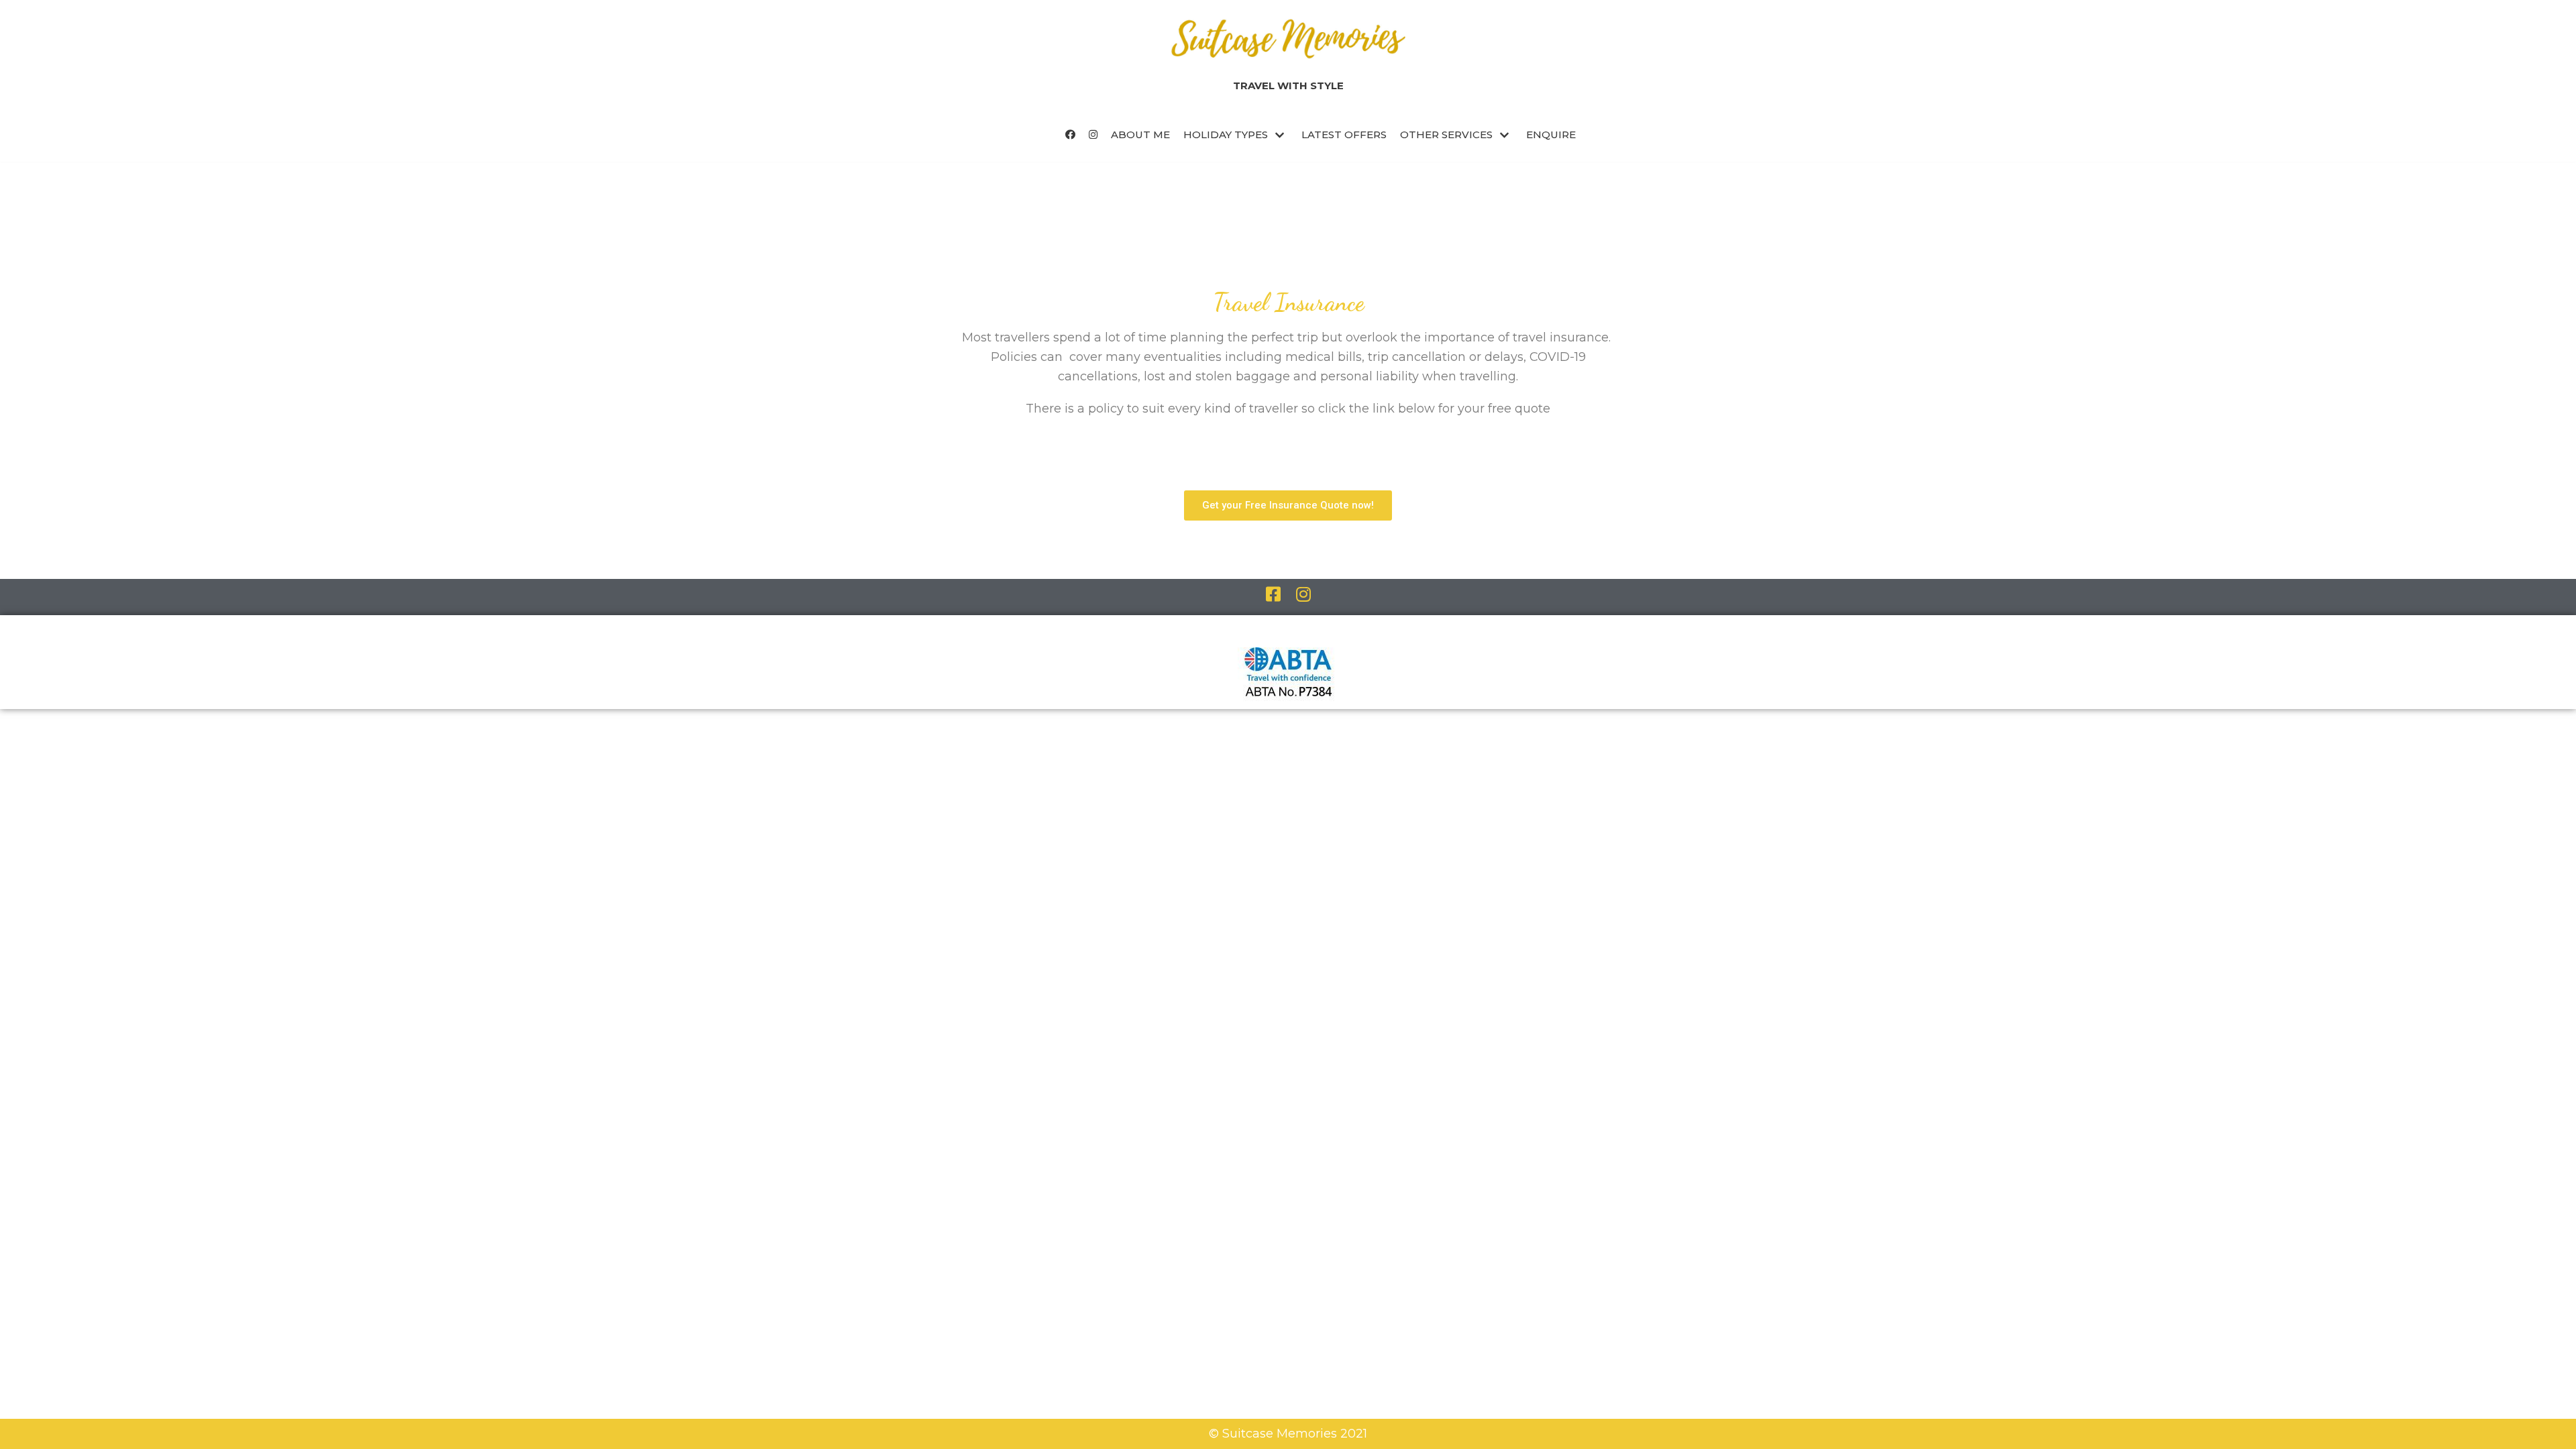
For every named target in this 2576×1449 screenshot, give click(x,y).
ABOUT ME (1140, 135)
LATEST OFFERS (1344, 135)
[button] (1288, 505)
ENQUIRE (1551, 135)
